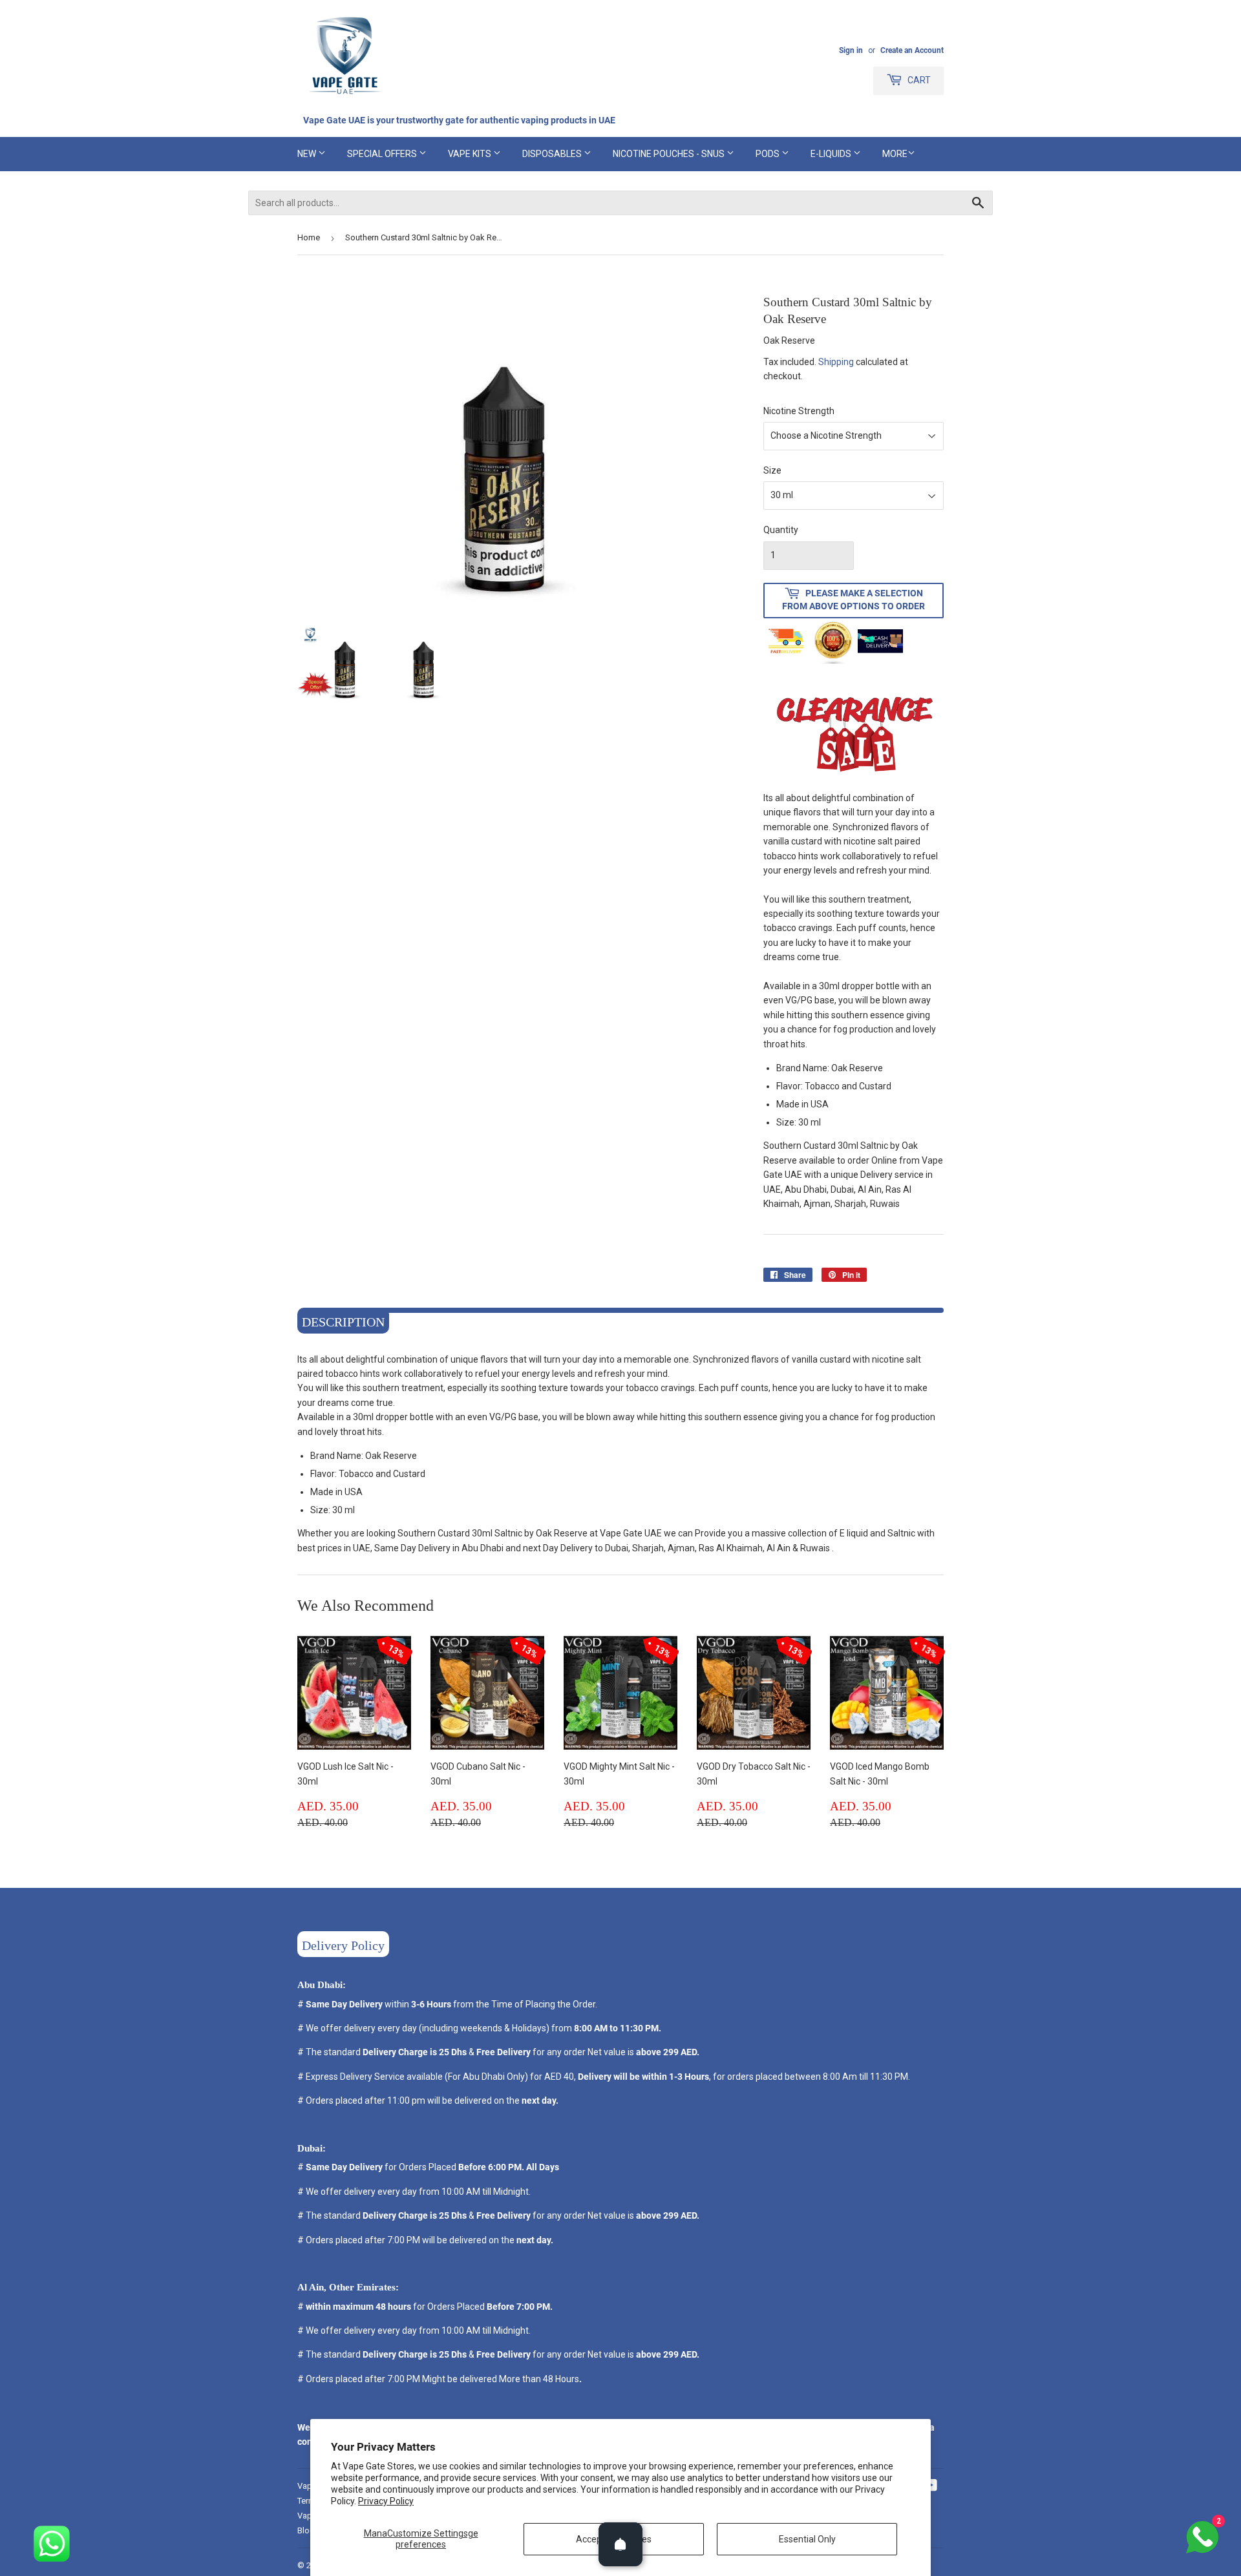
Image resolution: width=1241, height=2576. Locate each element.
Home (309, 237)
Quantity (781, 530)
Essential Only (807, 2539)
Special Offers (383, 154)
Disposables (553, 154)
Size (772, 470)
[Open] (620, 2544)
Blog (306, 2530)
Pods (769, 154)
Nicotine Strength (799, 411)
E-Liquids (832, 154)
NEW (308, 154)
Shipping (836, 362)
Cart (918, 80)
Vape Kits (471, 154)
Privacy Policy (386, 2501)
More (895, 154)
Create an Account (912, 50)
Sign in (851, 50)
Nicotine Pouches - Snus (670, 154)
